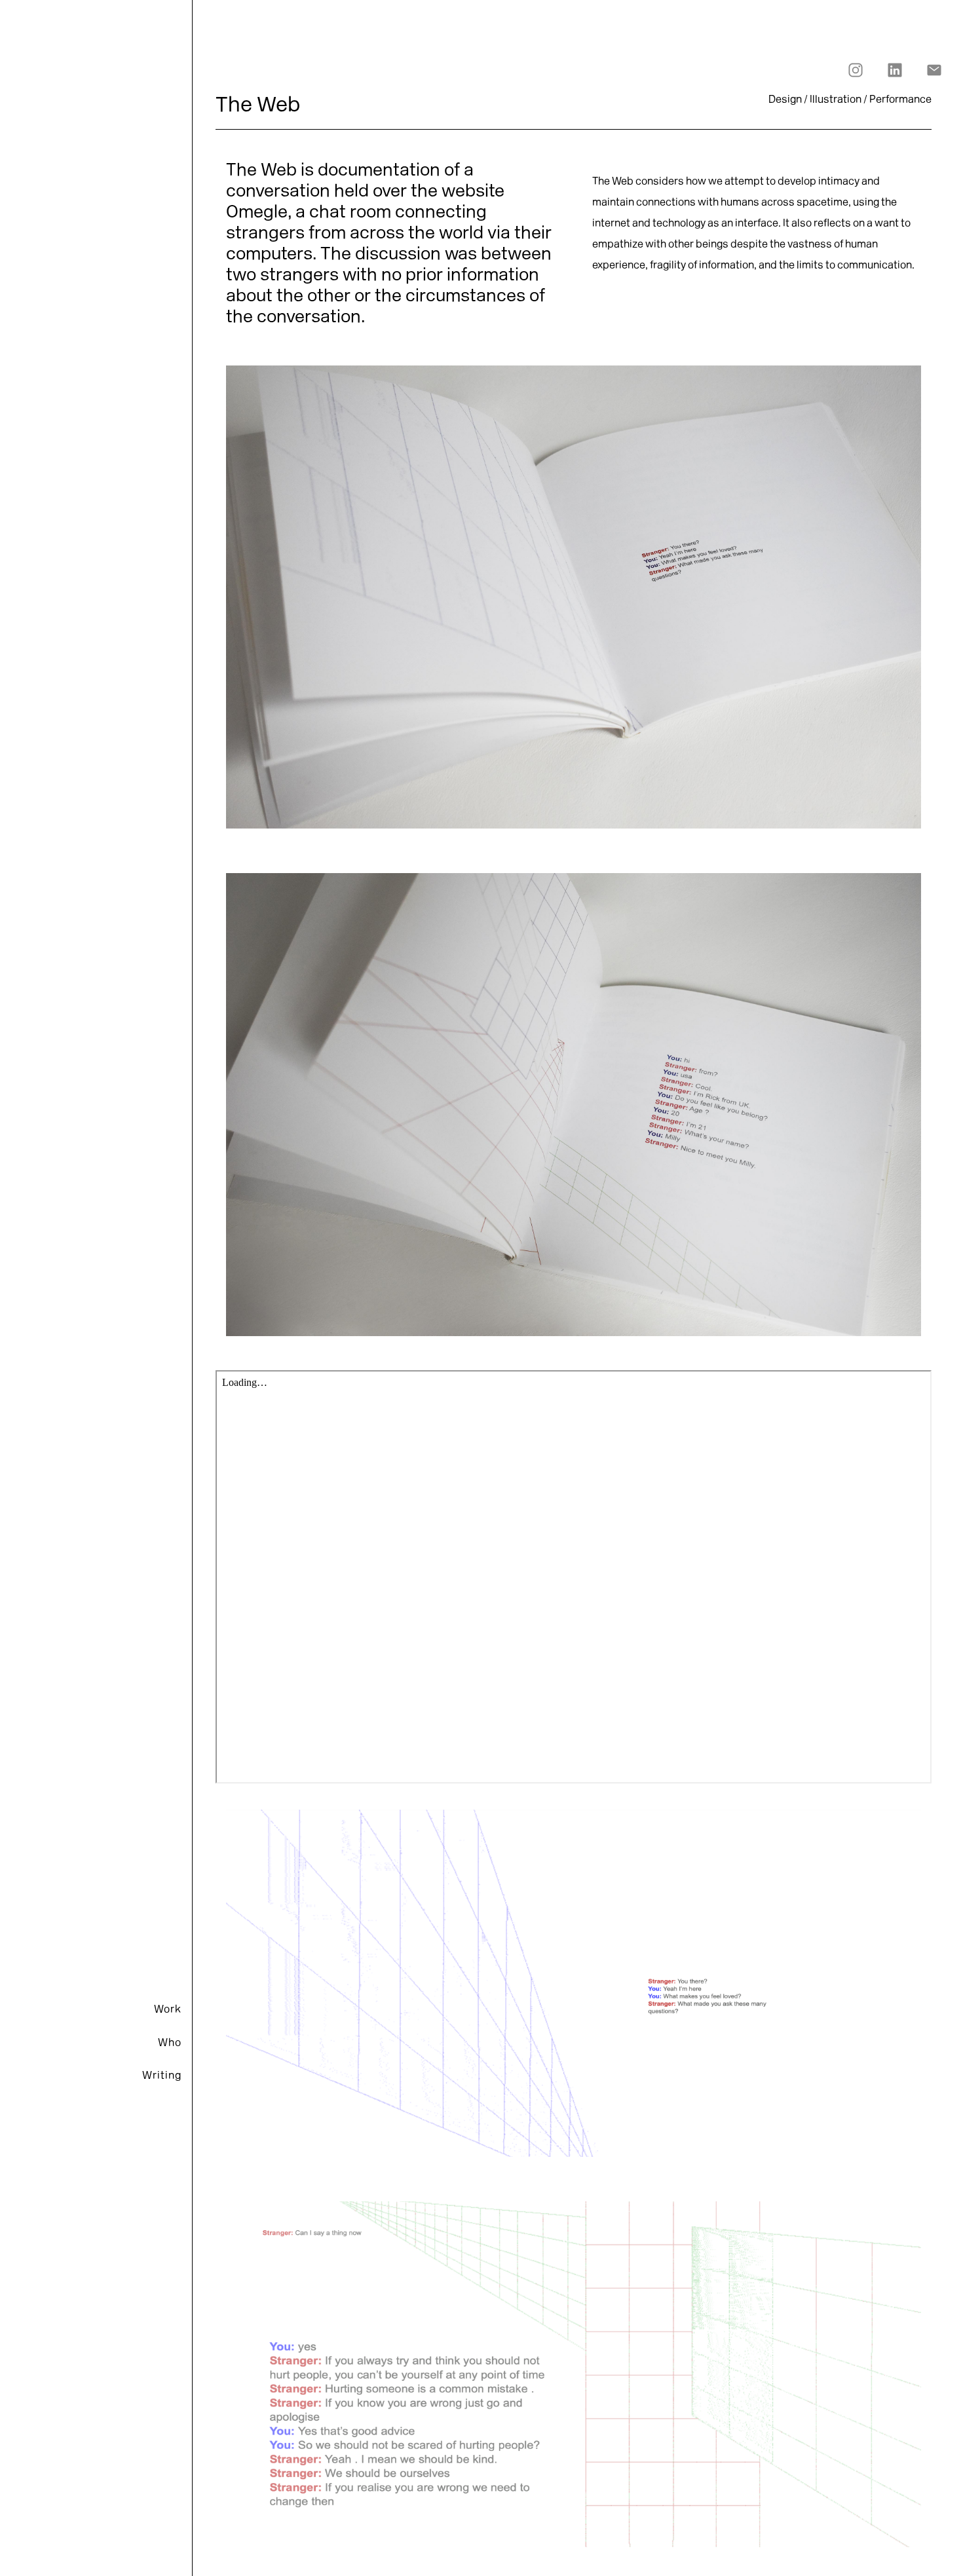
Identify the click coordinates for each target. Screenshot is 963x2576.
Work (168, 2010)
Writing (162, 2076)
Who (170, 2044)
